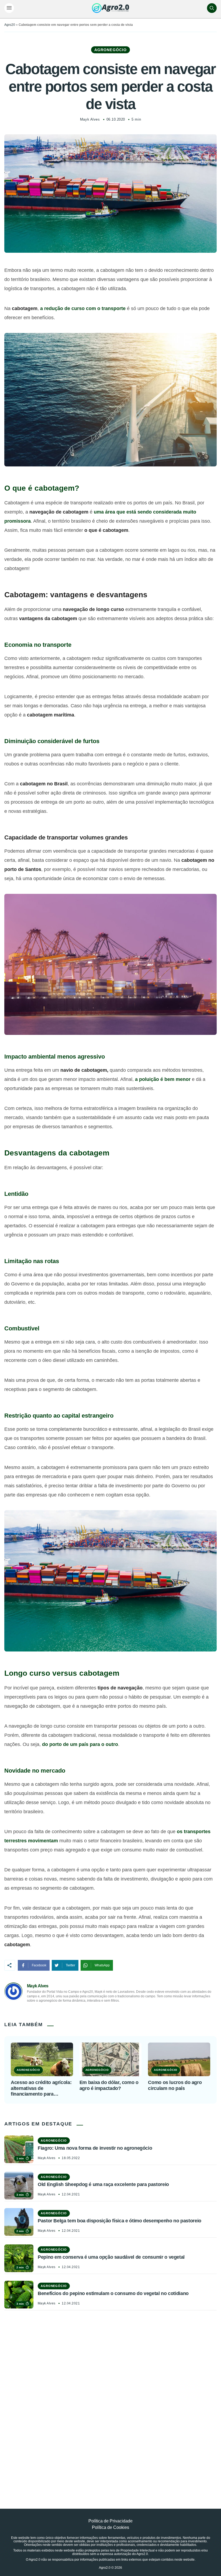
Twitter (70, 1965)
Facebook (39, 1965)
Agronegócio (110, 50)
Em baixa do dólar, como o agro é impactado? (109, 2085)
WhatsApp (102, 1965)
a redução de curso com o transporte (83, 308)
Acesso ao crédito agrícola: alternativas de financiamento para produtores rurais (41, 2088)
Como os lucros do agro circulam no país (175, 2085)
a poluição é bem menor (163, 1079)
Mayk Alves (90, 119)
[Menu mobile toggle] (9, 8)
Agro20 (10, 25)
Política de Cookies (110, 2527)
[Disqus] (110, 2397)
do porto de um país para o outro (80, 1744)
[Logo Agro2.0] (110, 8)
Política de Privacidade (110, 2521)
